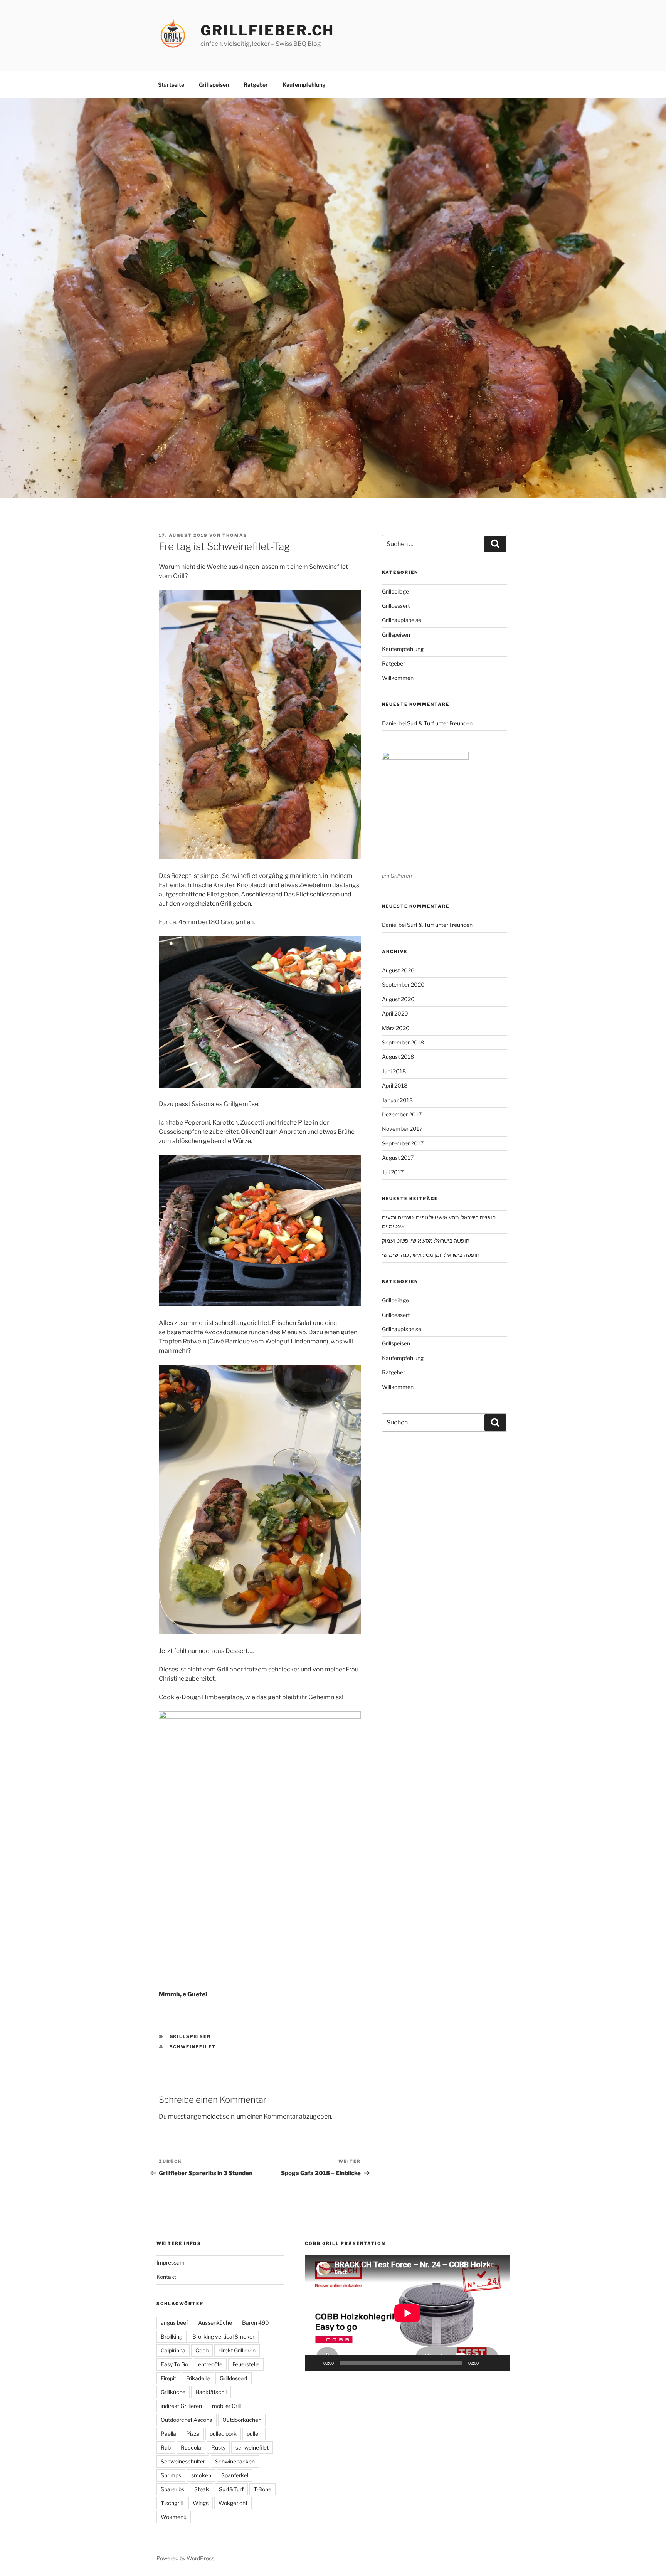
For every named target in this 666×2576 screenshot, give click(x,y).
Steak (202, 2489)
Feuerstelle (246, 2364)
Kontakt (166, 2277)
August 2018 (398, 1057)
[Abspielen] (315, 2363)
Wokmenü (174, 2517)
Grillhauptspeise (402, 620)
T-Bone (262, 2489)
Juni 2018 (394, 1071)
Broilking (172, 2336)
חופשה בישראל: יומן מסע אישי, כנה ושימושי (431, 1255)
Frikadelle (198, 2378)
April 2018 (395, 1085)
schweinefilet (193, 2047)
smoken (201, 2475)
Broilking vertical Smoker (223, 2336)
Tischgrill (172, 2503)
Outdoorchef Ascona (187, 2420)
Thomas (235, 535)
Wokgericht (233, 2503)
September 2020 (403, 984)
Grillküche (173, 2392)
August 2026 (398, 970)
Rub (166, 2447)
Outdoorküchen (242, 2420)
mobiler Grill (226, 2406)
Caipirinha (173, 2350)
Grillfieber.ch (267, 30)
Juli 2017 (393, 1172)
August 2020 (398, 999)
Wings (201, 2503)
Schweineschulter (183, 2461)
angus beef (174, 2323)
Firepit (168, 2378)
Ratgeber (256, 85)
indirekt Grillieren (181, 2406)
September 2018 (403, 1042)
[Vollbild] (499, 2363)
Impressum (171, 2262)
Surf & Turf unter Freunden (440, 723)
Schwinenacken (235, 2461)
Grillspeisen (214, 85)
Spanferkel (235, 2475)
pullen (254, 2434)
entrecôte (210, 2364)
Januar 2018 (397, 1100)
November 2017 (402, 1129)
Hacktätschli (211, 2392)
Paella (168, 2434)
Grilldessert (396, 606)
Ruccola (191, 2447)
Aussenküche (215, 2323)
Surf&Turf (231, 2489)
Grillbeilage (395, 591)
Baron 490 (256, 2323)
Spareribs (172, 2489)
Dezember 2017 (402, 1114)
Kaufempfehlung (304, 85)
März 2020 (396, 1028)
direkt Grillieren (237, 2350)
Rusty (218, 2447)
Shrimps (171, 2475)
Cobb (202, 2350)
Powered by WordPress (185, 2558)
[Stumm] (487, 2363)
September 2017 (403, 1143)
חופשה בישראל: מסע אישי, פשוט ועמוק (426, 1240)
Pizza (193, 2434)
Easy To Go (174, 2364)
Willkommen (398, 678)
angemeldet (204, 2116)
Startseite (171, 85)
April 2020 (395, 1013)
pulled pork (223, 2434)
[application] (407, 2313)
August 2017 (398, 1158)
